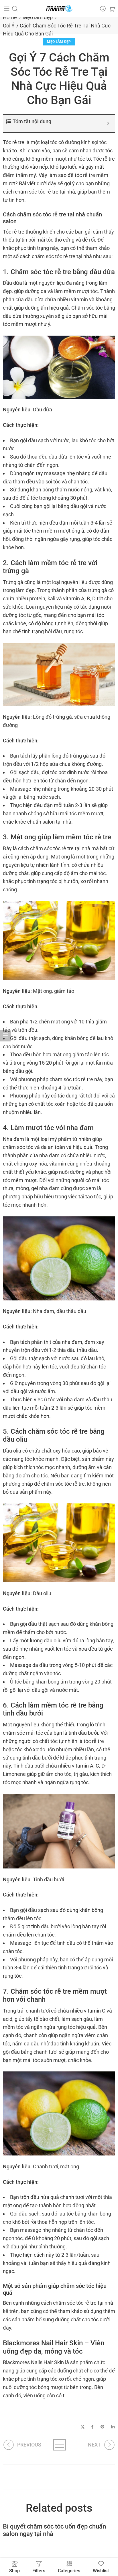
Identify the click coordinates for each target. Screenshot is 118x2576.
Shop (14, 2571)
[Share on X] (83, 2427)
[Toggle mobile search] (15, 9)
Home (10, 17)
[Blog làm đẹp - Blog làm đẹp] (59, 9)
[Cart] (112, 9)
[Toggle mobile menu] (7, 9)
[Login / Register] (103, 9)
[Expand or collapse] (108, 123)
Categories (69, 2571)
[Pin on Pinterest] (103, 2427)
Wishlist (101, 2571)
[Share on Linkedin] (113, 2427)
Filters (39, 2571)
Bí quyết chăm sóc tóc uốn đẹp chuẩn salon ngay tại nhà (54, 2530)
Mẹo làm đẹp (38, 17)
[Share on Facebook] (92, 2427)
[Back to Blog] (59, 2445)
